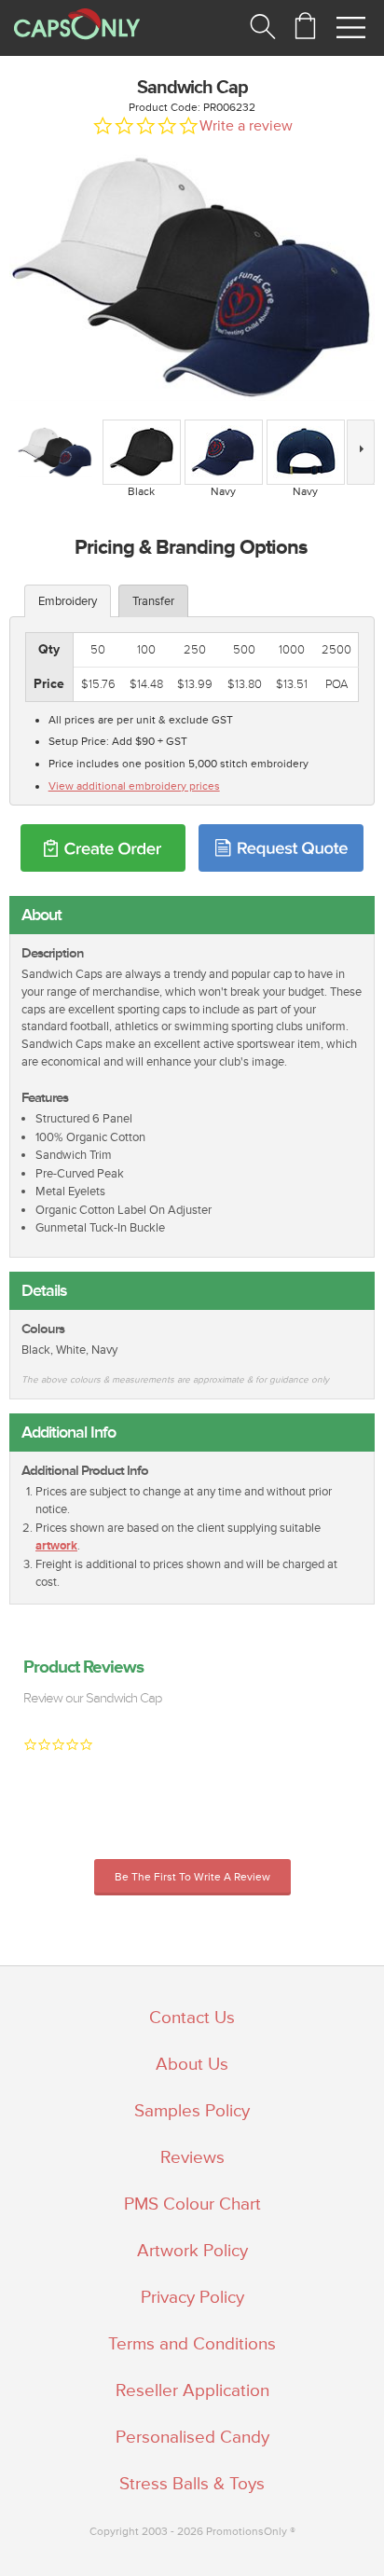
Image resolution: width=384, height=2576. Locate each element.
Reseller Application (192, 2390)
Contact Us (192, 2018)
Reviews (192, 2157)
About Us (192, 2064)
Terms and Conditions (192, 2344)
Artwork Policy (192, 2251)
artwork (56, 1546)
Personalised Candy (192, 2437)
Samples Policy (192, 2111)
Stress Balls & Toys (192, 2484)
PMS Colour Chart (192, 2204)
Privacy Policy (192, 2297)
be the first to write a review (192, 1877)
